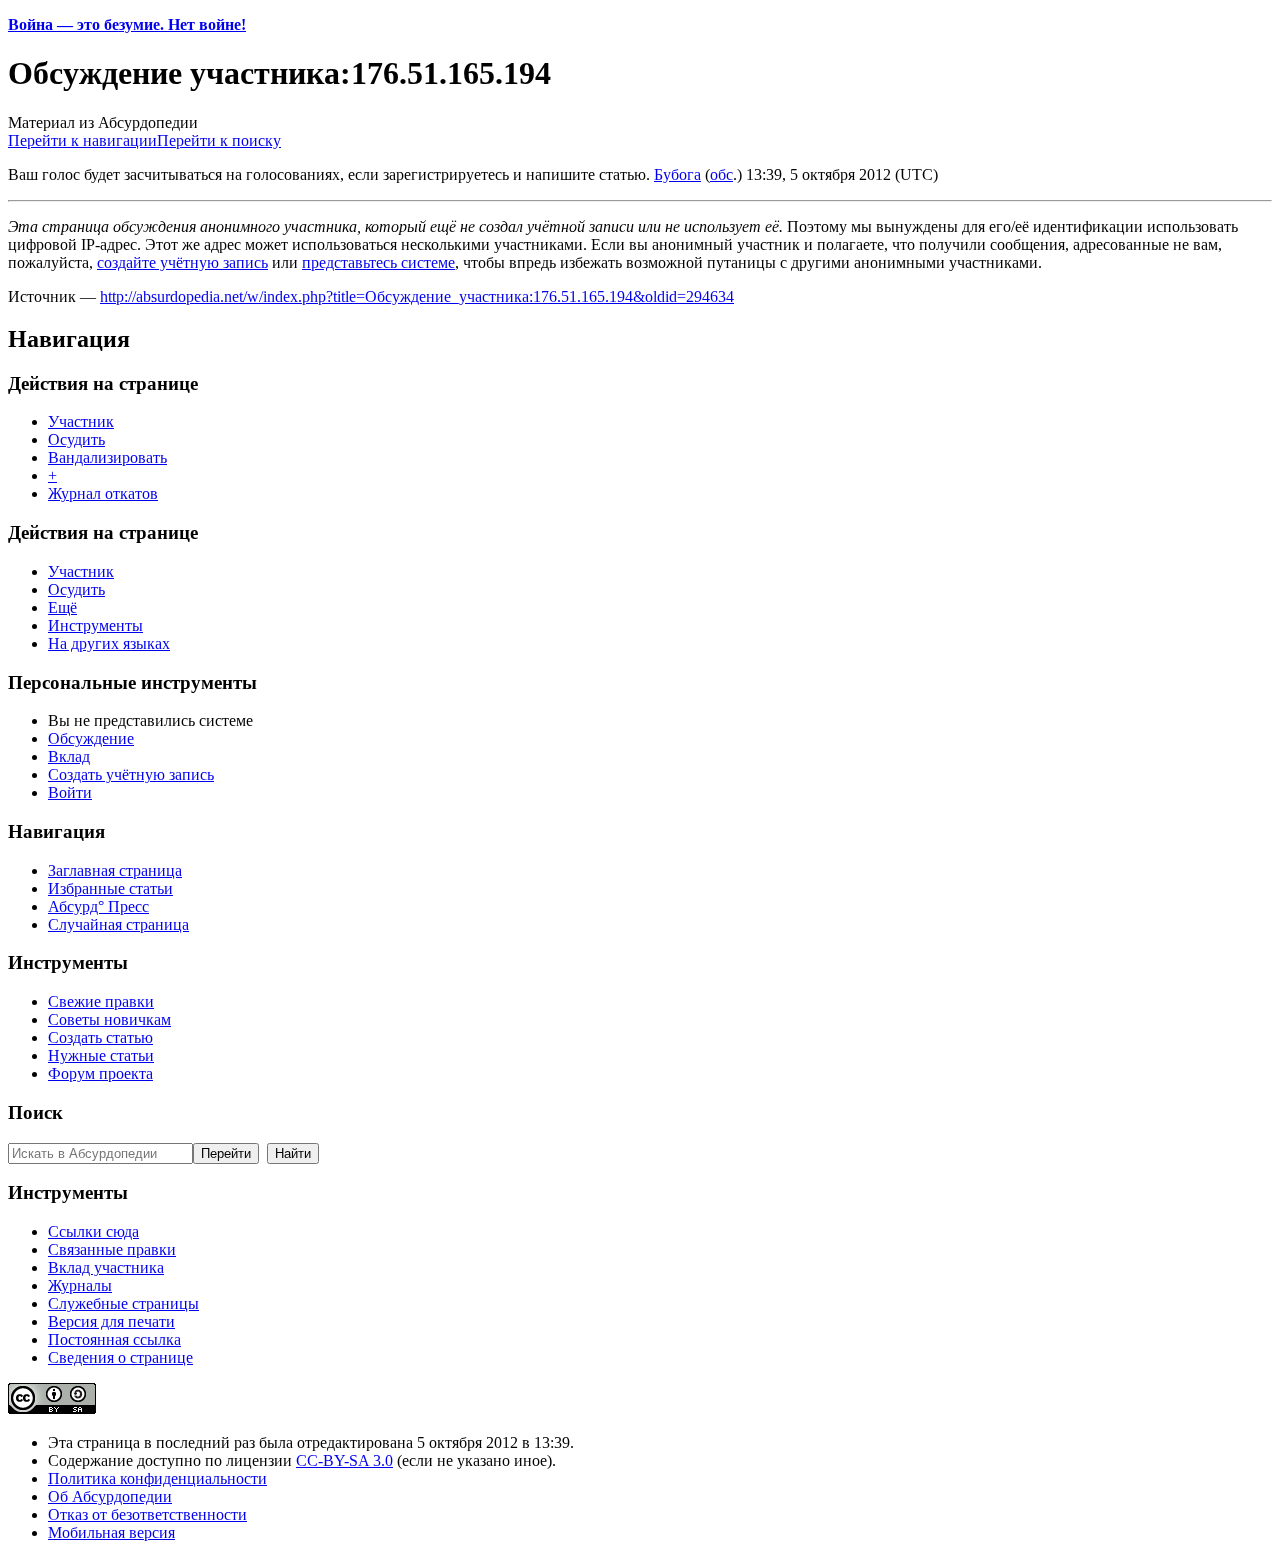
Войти (70, 792)
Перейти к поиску (219, 140)
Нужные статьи (101, 1055)
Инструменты (95, 625)
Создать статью (100, 1037)
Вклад (69, 756)
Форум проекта (100, 1073)
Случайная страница (118, 924)
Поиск (35, 1112)
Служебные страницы (123, 1303)
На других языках (109, 643)
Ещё (62, 607)
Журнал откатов (103, 493)
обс (721, 174)
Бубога (677, 174)
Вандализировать (107, 457)
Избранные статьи (110, 888)
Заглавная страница (115, 870)
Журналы (80, 1285)
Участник (81, 421)
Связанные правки (112, 1249)
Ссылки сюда (93, 1231)
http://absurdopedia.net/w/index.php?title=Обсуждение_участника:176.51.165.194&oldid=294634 (417, 296)
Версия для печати (111, 1321)
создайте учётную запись (182, 262)
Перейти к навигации (82, 140)
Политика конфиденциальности (157, 1478)
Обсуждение (91, 738)
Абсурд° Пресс (98, 906)
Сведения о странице (120, 1357)
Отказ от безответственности (147, 1514)
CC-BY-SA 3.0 (344, 1460)
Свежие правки (101, 1001)
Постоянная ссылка (114, 1339)
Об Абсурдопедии (110, 1496)
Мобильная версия (111, 1532)
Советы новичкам (109, 1019)
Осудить (76, 439)
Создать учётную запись (131, 774)
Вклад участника (106, 1267)
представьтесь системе (378, 262)
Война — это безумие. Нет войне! (127, 24)
